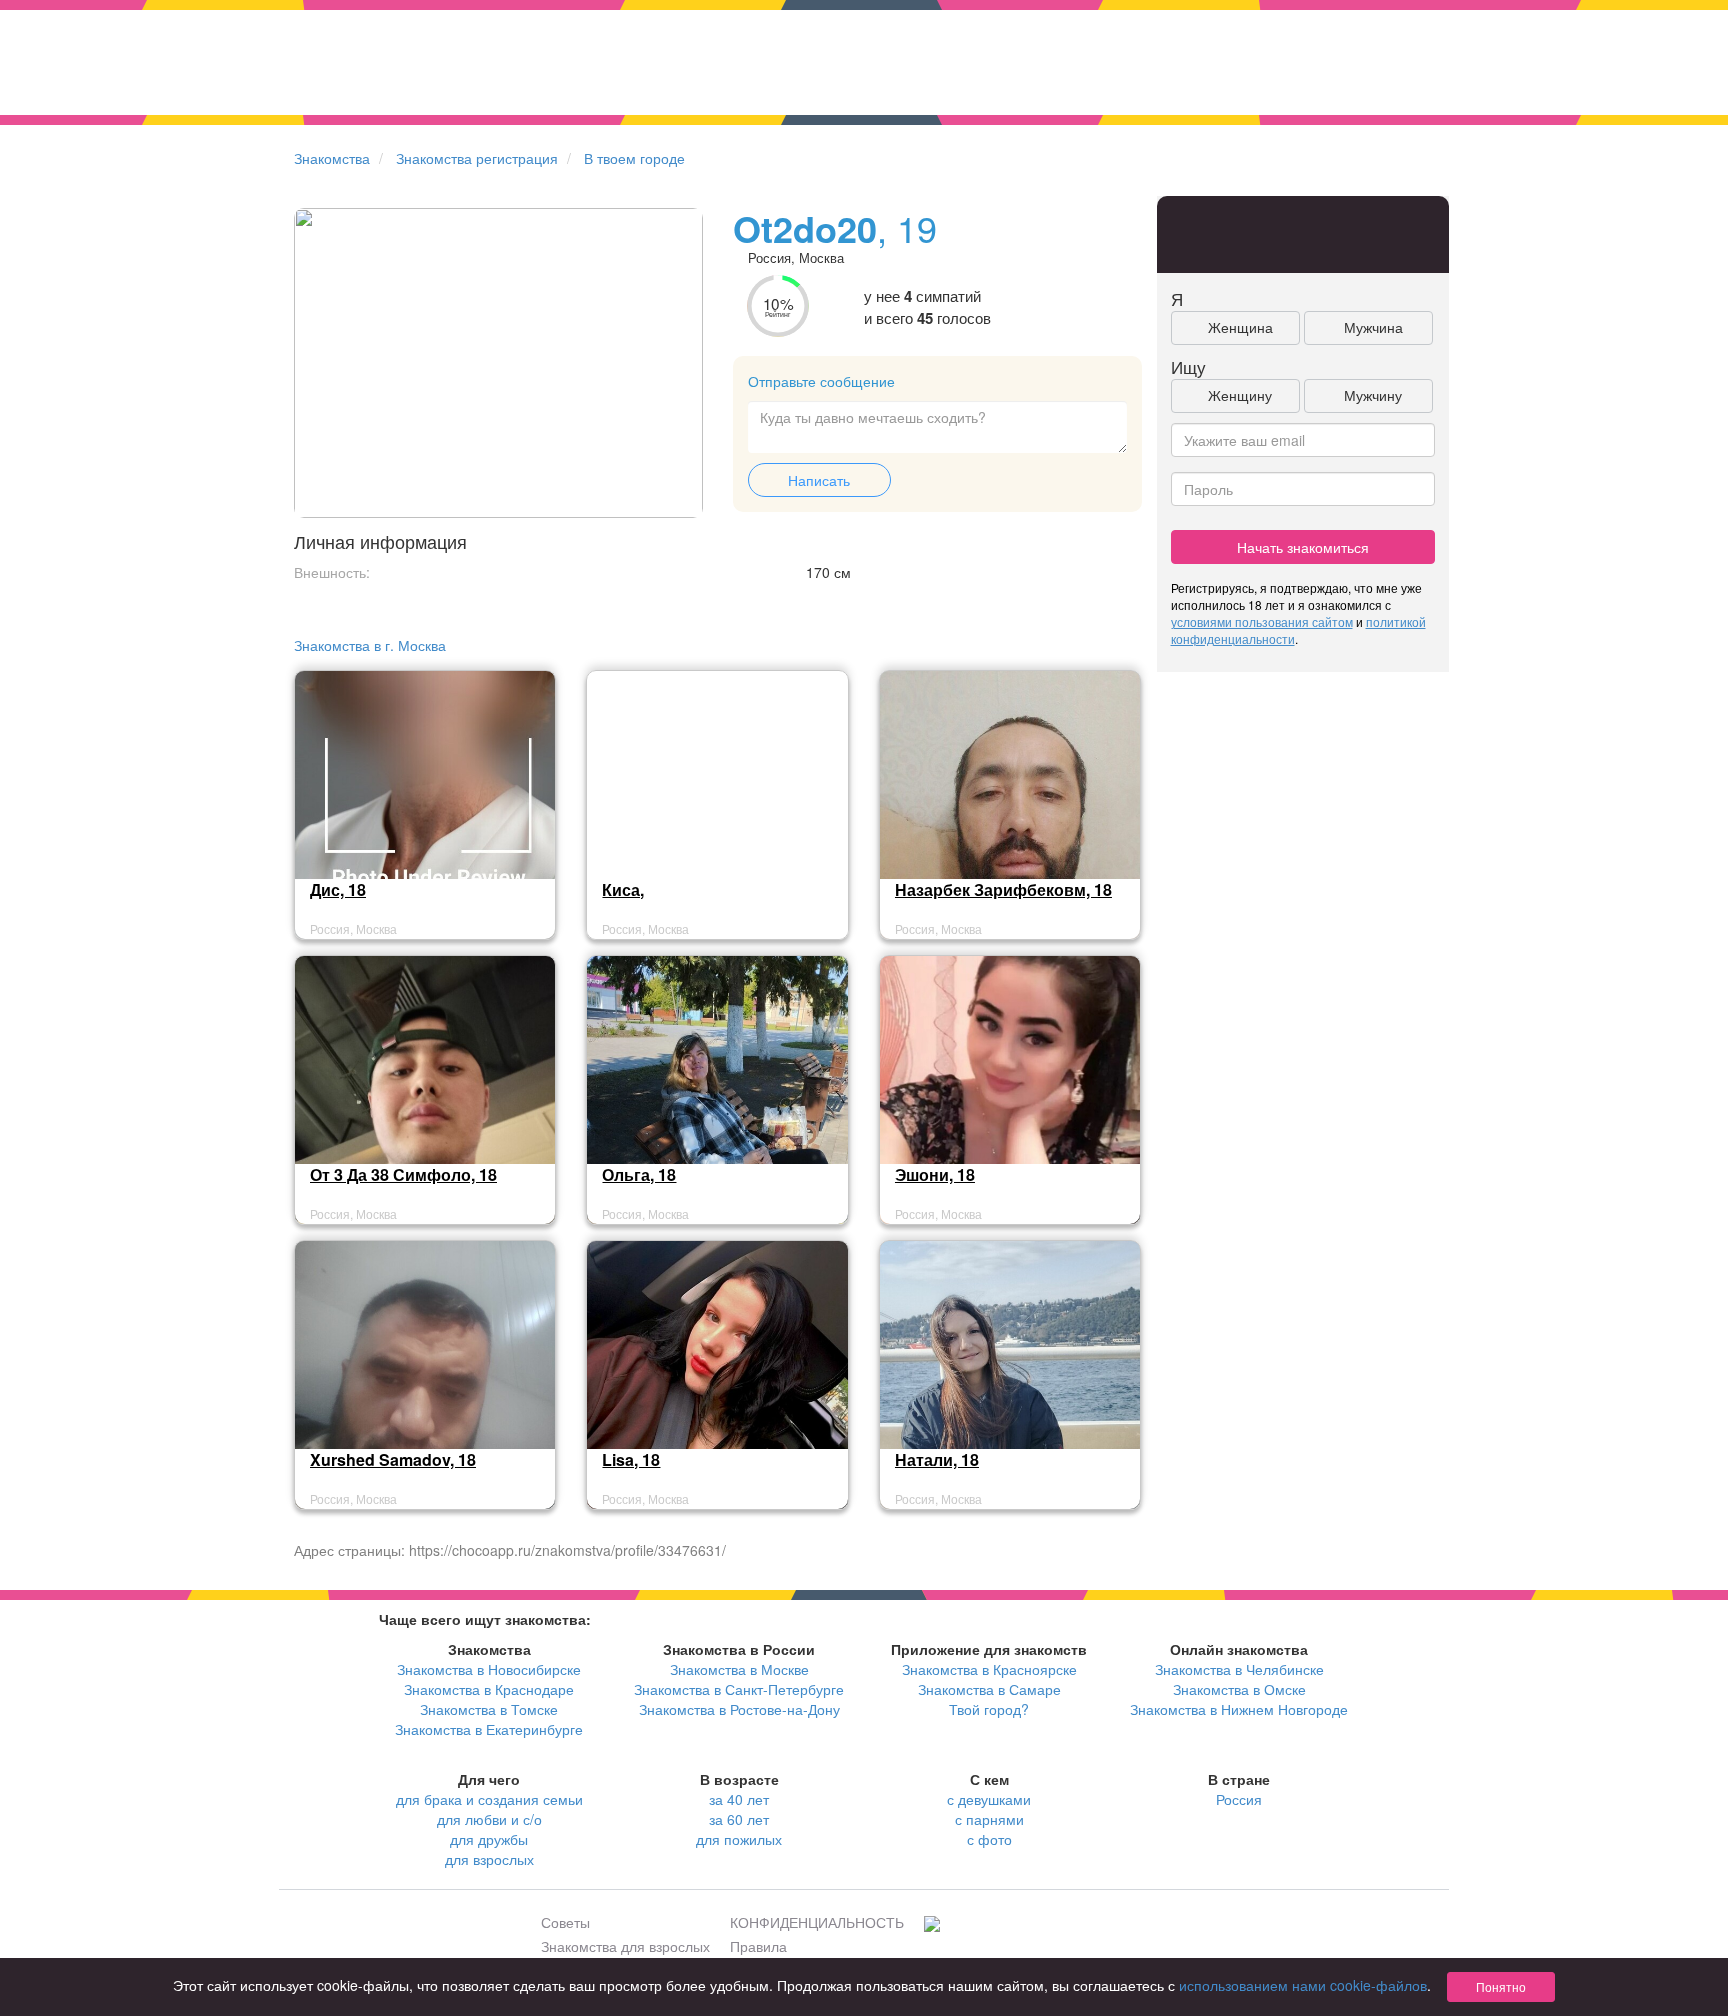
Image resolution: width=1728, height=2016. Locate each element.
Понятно (1501, 1986)
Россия (1239, 1799)
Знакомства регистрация (477, 158)
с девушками (989, 1799)
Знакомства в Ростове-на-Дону (739, 1709)
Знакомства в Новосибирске (489, 1669)
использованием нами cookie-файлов (1303, 1985)
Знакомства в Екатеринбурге (489, 1729)
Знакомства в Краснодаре (489, 1689)
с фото (989, 1839)
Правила (758, 1946)
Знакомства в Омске (1239, 1689)
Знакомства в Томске (489, 1709)
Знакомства (332, 158)
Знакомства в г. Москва (370, 645)
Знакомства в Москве (739, 1669)
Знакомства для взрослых (625, 1946)
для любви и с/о (489, 1819)
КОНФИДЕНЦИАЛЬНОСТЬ (817, 1922)
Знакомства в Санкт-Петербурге (739, 1689)
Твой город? (989, 1709)
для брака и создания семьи (489, 1799)
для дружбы (489, 1839)
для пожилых (739, 1839)
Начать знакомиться (1303, 547)
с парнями (989, 1819)
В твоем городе (634, 158)
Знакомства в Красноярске (989, 1669)
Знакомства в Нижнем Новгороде (1239, 1709)
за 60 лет (739, 1819)
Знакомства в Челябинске (1239, 1669)
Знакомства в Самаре (989, 1689)
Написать (819, 480)
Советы (565, 1922)
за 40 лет (739, 1799)
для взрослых (489, 1859)
